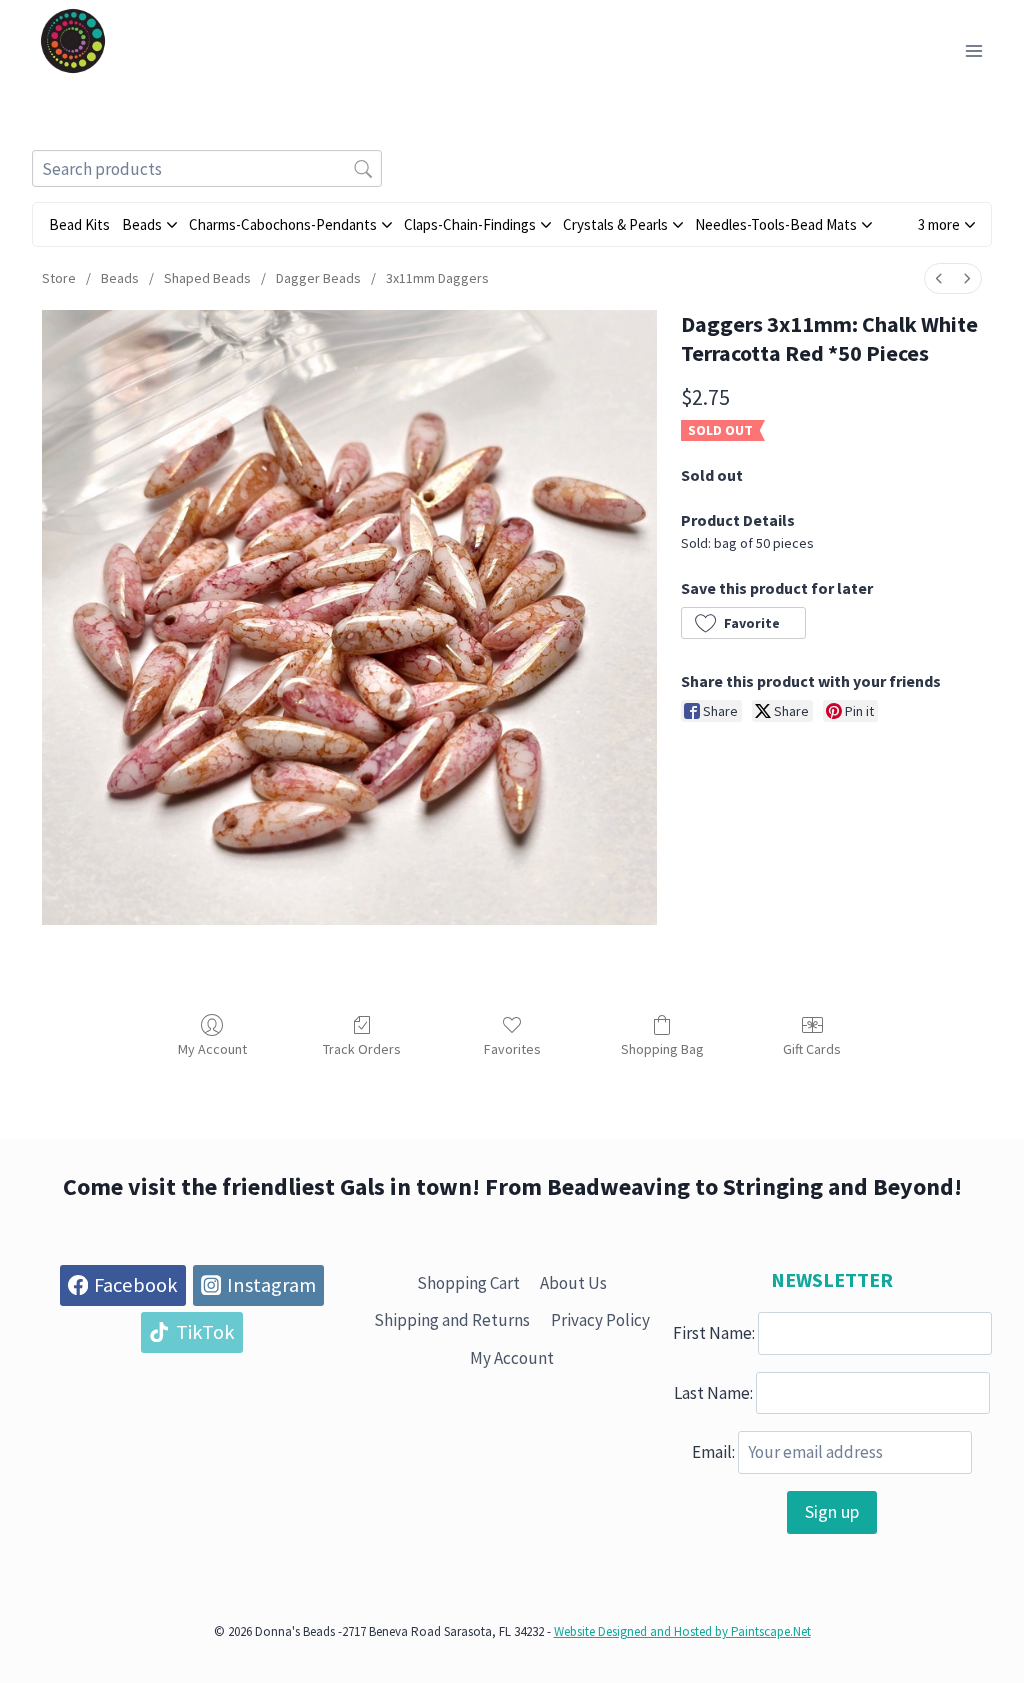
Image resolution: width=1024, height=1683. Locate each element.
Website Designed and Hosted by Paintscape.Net (682, 1631)
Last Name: (713, 1392)
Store (59, 278)
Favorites (512, 1049)
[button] (946, 224)
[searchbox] (207, 168)
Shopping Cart (468, 1283)
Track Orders (362, 1049)
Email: (713, 1452)
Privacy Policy (600, 1320)
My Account (212, 1049)
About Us (573, 1283)
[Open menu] (973, 50)
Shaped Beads (207, 278)
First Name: (714, 1333)
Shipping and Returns (452, 1320)
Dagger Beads (318, 278)
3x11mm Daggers (437, 278)
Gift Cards (812, 1049)
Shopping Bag (662, 1049)
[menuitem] (939, 278)
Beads (120, 278)
